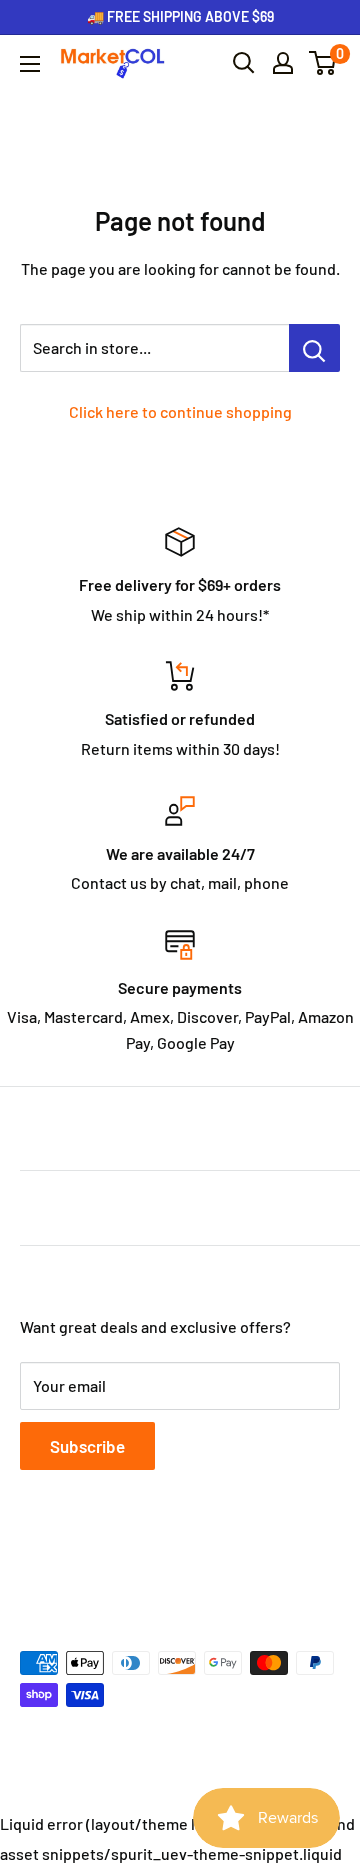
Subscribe (87, 1446)
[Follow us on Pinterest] (148, 1566)
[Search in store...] (314, 348)
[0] (323, 63)
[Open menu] (30, 64)
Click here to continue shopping (180, 411)
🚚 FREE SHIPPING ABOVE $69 (180, 16)
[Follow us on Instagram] (110, 1566)
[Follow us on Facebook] (34, 1566)
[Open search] (244, 63)
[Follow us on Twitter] (72, 1566)
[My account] (283, 63)
